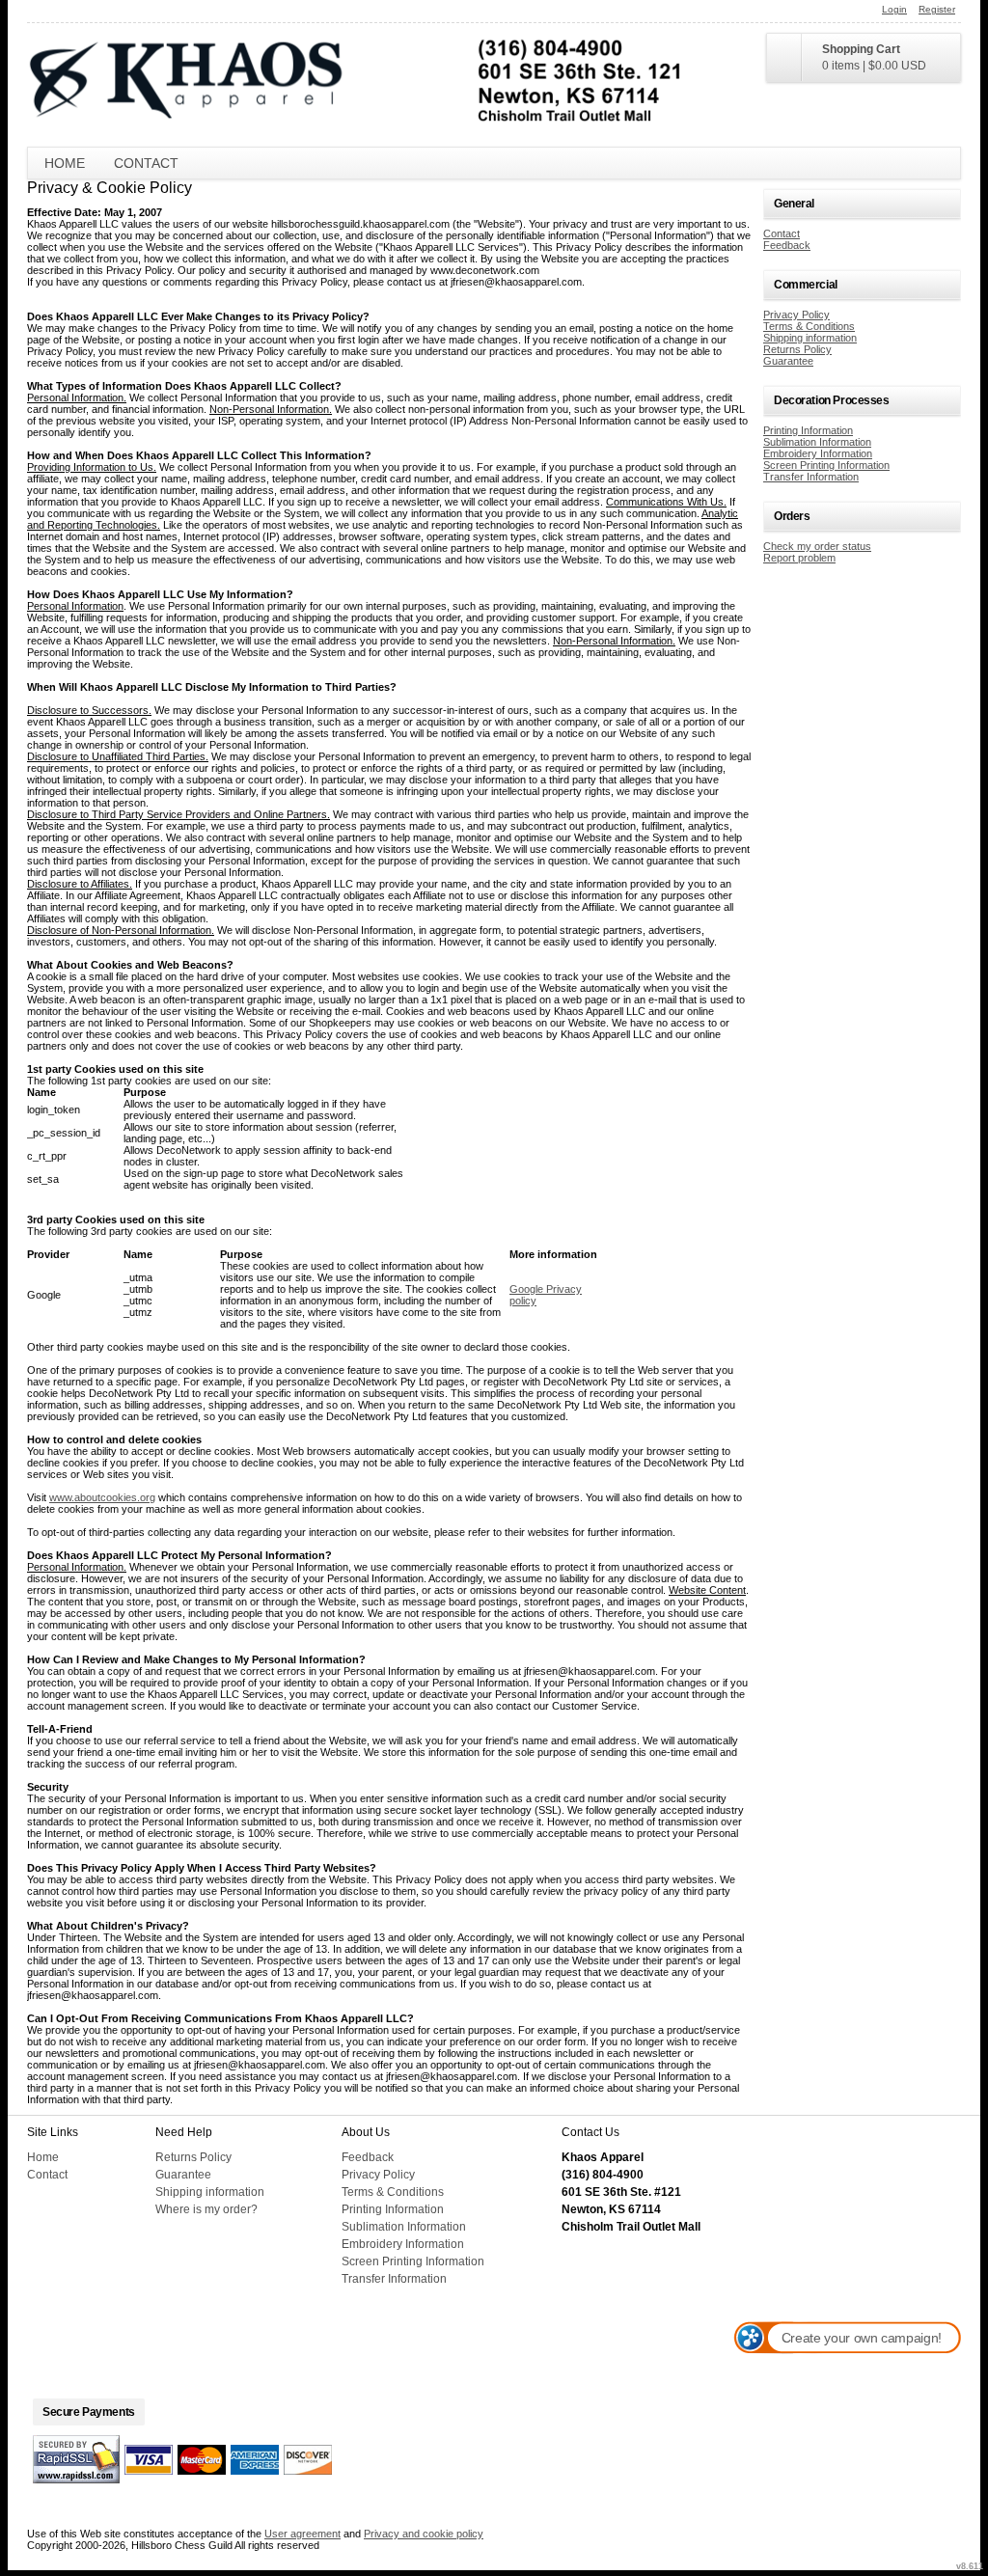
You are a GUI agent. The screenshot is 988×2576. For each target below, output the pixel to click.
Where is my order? (206, 2209)
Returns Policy (797, 349)
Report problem (799, 558)
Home (65, 163)
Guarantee (788, 361)
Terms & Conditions (809, 326)
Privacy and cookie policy (424, 2534)
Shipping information (810, 338)
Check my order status (817, 546)
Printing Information (808, 430)
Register (937, 9)
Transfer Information (811, 477)
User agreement (302, 2534)
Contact (146, 163)
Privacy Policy (796, 315)
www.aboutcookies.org (102, 1497)
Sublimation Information (817, 442)
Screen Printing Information (826, 465)
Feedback (787, 245)
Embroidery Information (818, 453)
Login (894, 9)
